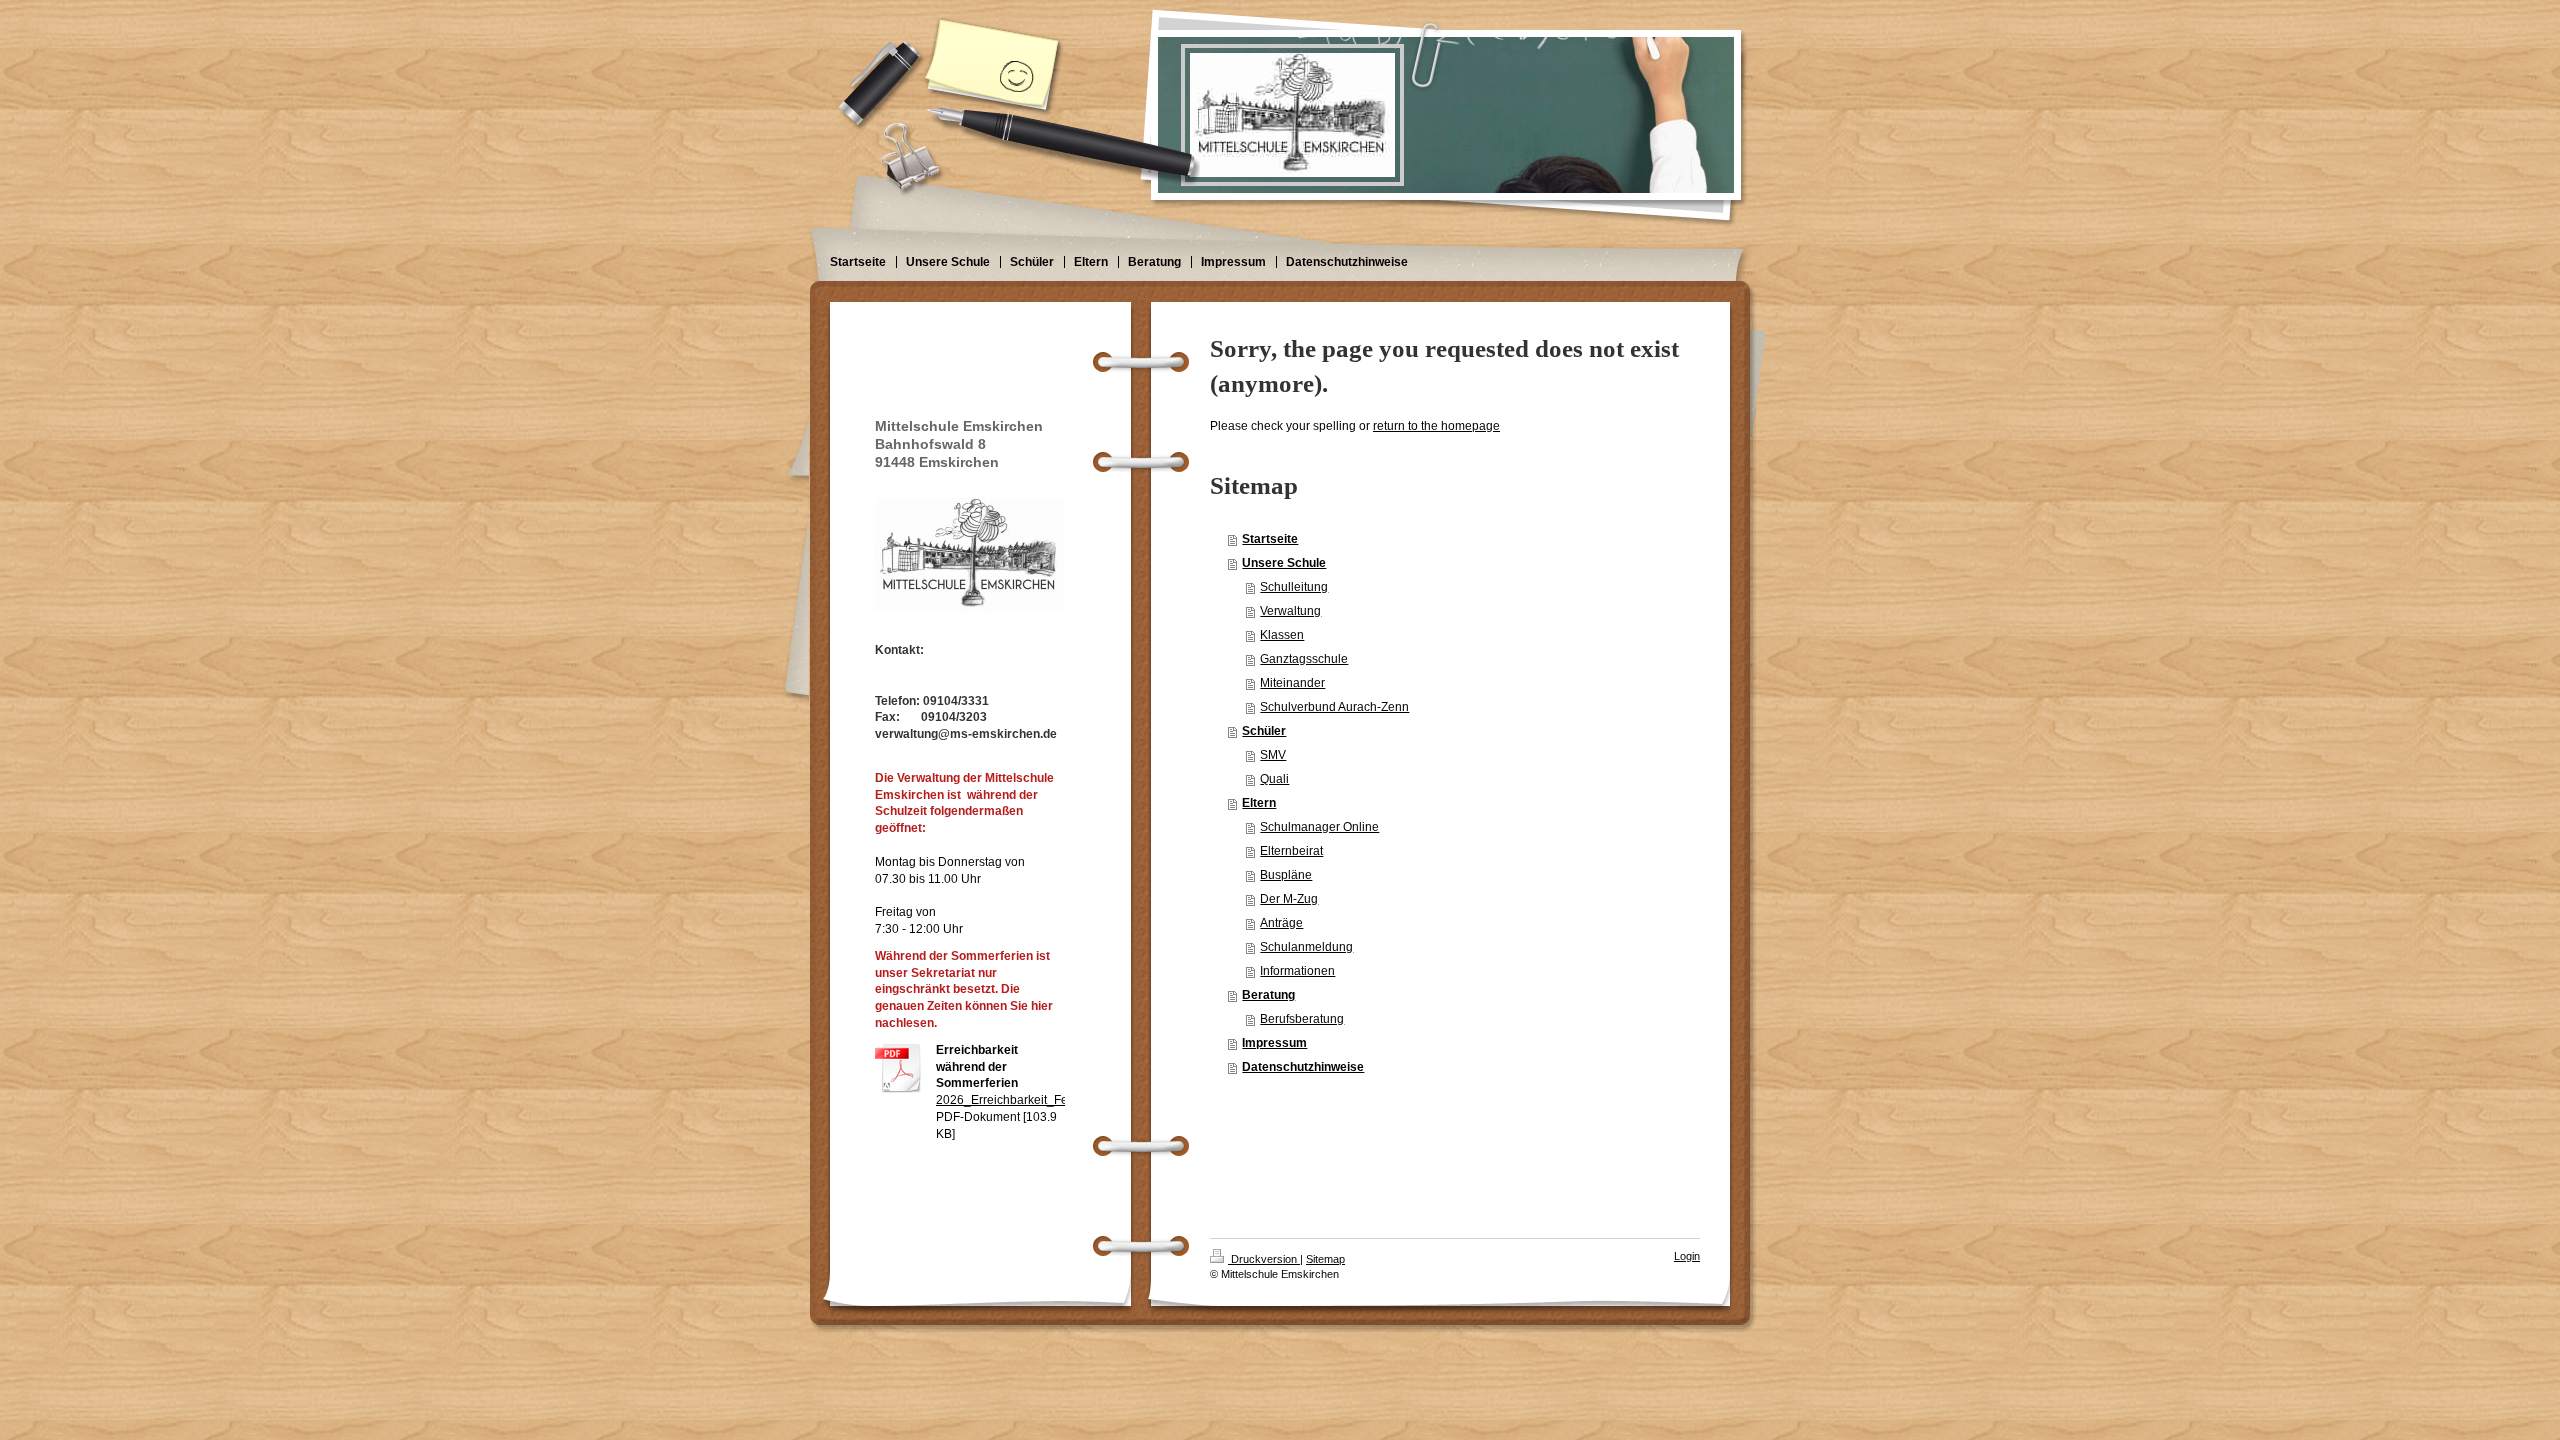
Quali (1274, 779)
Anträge (1281, 923)
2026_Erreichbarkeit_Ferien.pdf (1022, 1100)
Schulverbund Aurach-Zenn (1334, 707)
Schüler (1264, 731)
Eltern (1259, 803)
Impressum (1274, 1043)
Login (1687, 1256)
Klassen (1282, 635)
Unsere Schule (1284, 563)
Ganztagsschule (1304, 659)
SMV (1273, 755)
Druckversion (1264, 1259)
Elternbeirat (1291, 851)
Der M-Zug (1289, 899)
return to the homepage (1436, 426)
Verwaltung (1290, 611)
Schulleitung (1294, 587)
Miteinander (1292, 683)
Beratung (1268, 995)
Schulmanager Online (1319, 827)
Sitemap (1325, 1259)
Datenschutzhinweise (1303, 1067)
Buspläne (1286, 875)
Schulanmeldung (1306, 947)
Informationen (1297, 971)
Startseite (1270, 539)
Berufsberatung (1302, 1019)
